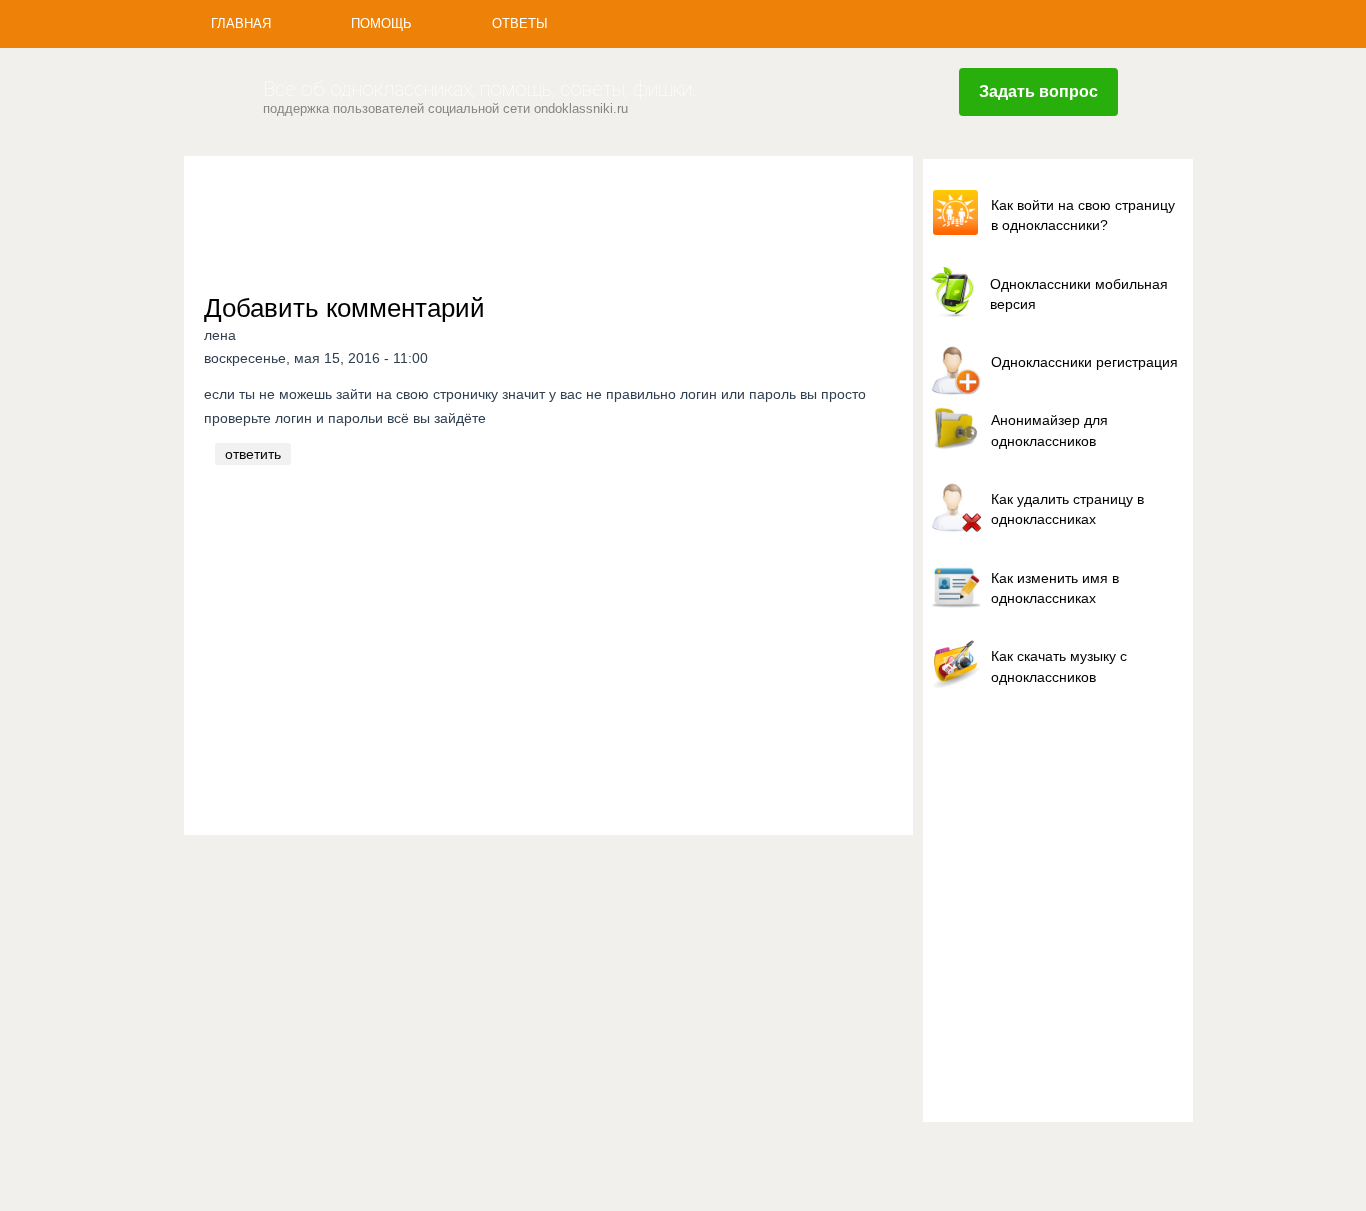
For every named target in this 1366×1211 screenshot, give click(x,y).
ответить (253, 454)
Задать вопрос (1038, 91)
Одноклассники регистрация (1084, 362)
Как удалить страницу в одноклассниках (1067, 509)
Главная (241, 23)
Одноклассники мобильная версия (1079, 294)
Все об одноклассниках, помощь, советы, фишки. (480, 89)
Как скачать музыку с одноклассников (1059, 666)
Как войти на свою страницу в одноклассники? (1083, 215)
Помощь (381, 23)
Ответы (520, 23)
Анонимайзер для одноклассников (1049, 430)
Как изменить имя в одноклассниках (1055, 588)
